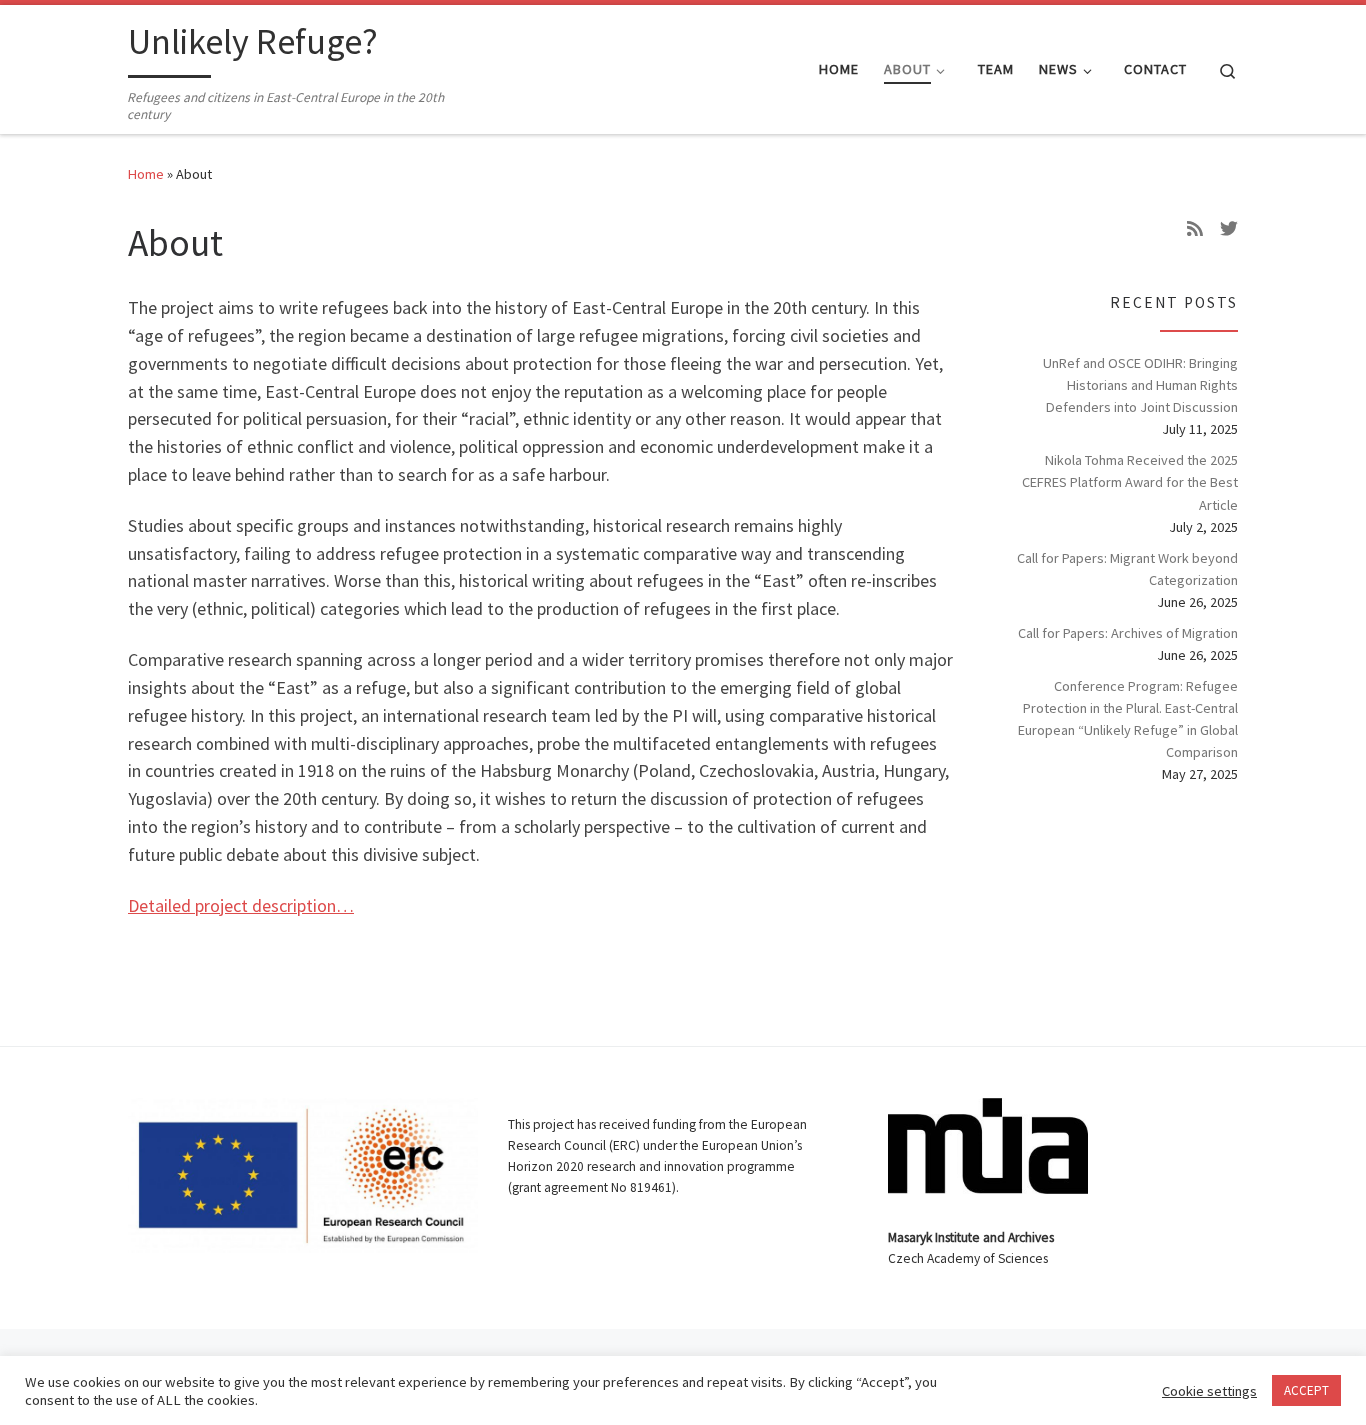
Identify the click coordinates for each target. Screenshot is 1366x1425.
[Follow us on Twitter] (1229, 229)
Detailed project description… (241, 905)
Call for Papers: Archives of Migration (1128, 633)
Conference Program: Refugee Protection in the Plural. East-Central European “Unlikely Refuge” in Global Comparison (1128, 719)
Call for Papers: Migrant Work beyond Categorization (1127, 569)
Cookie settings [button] (1209, 1391)
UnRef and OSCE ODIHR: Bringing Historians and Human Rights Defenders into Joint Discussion (1140, 385)
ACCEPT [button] (1306, 1390)
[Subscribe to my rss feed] (1195, 229)
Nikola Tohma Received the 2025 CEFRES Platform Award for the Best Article (1130, 482)
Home (146, 174)
